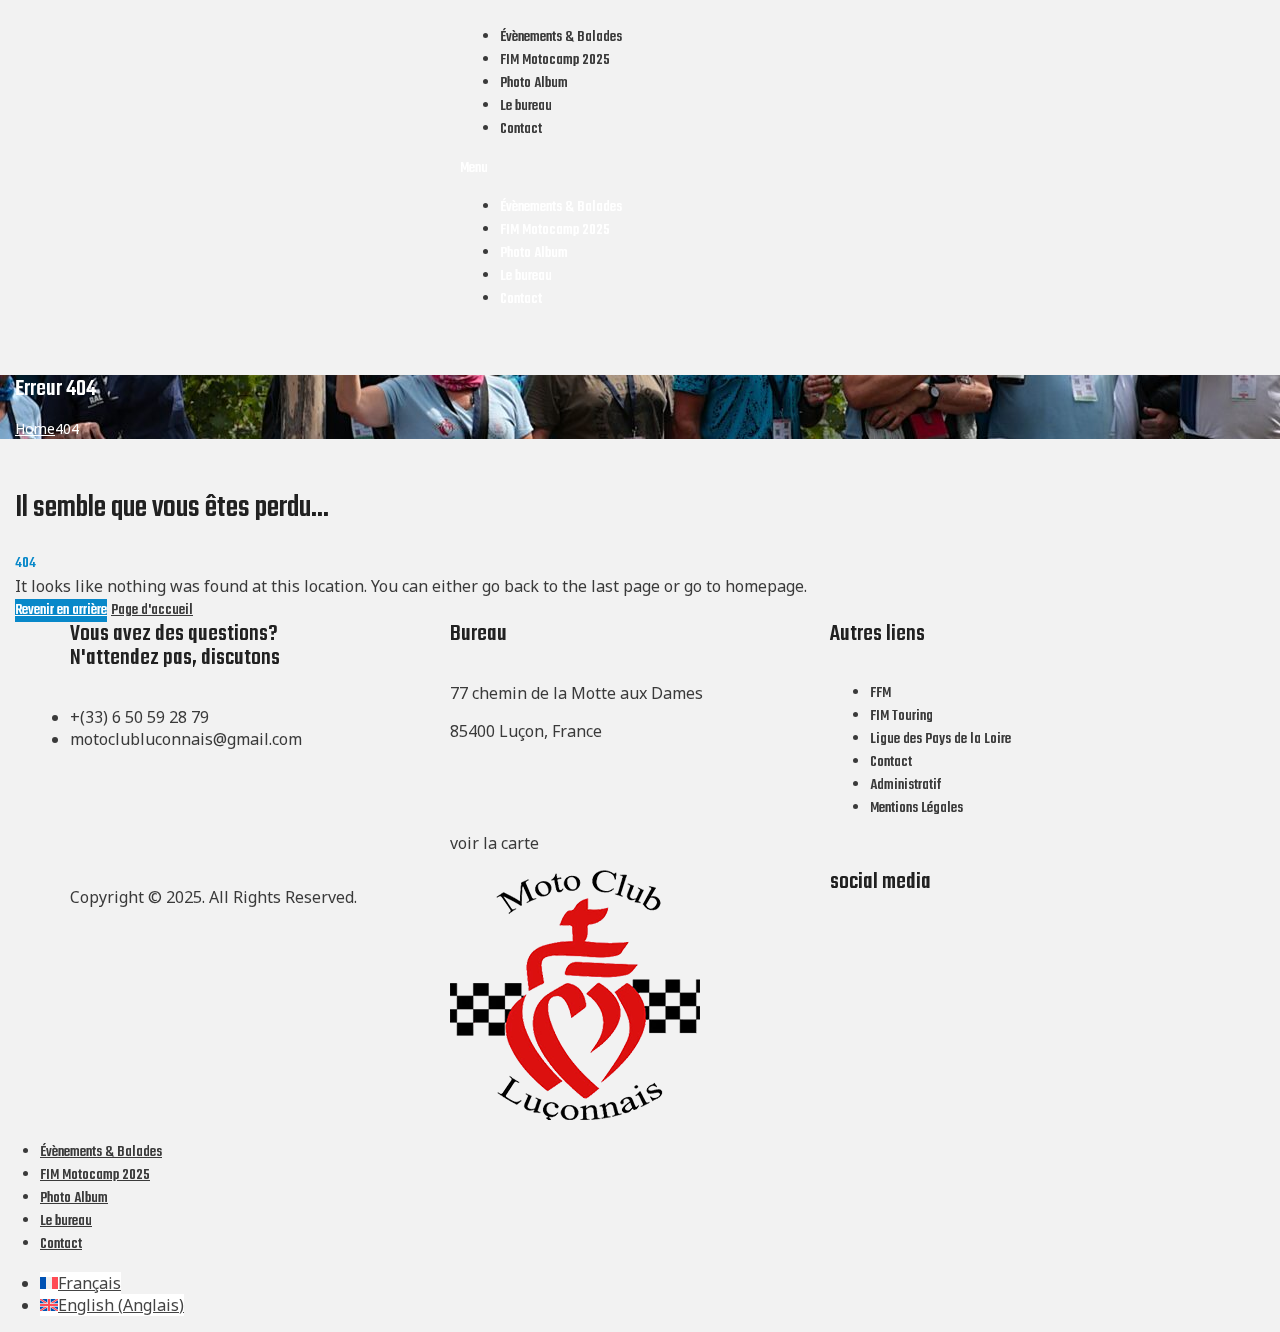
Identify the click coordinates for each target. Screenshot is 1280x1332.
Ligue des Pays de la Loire (940, 739)
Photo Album (534, 83)
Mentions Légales (916, 808)
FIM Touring (901, 716)
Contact (521, 129)
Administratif (905, 785)
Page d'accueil (152, 610)
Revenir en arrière (61, 610)
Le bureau (526, 106)
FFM (880, 693)
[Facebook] (855, 919)
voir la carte (494, 843)
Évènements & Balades (561, 37)
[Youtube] (909, 919)
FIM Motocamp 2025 (555, 60)
